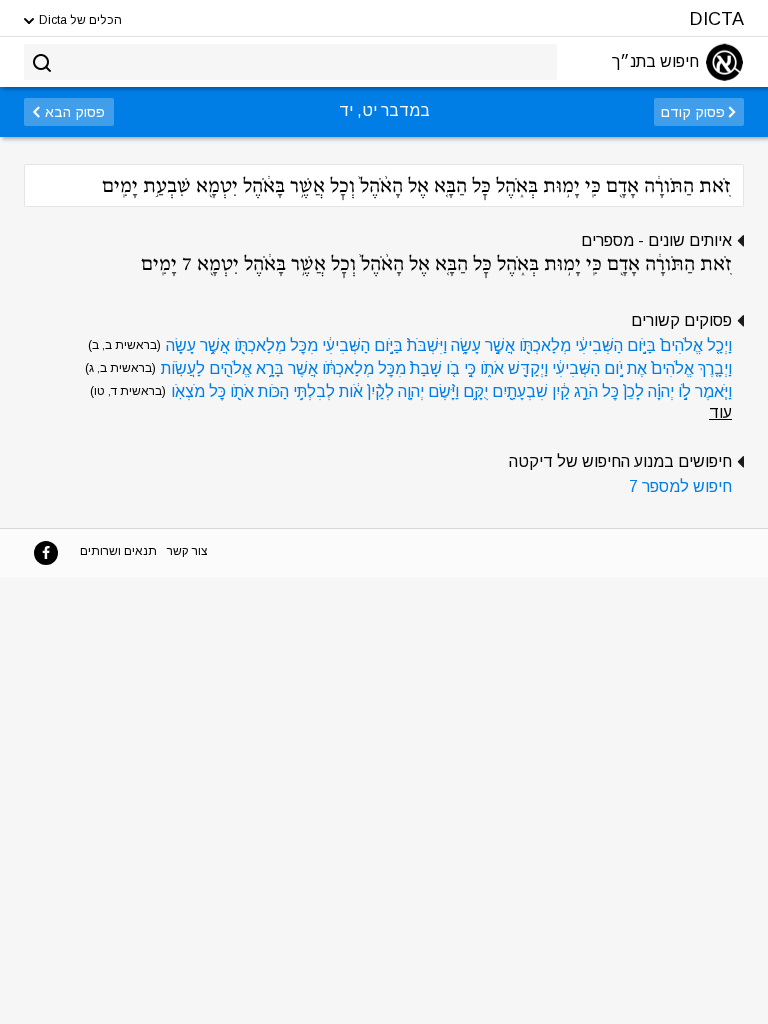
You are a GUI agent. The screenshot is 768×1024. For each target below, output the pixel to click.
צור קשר (187, 551)
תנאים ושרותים (118, 551)
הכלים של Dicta (79, 20)
